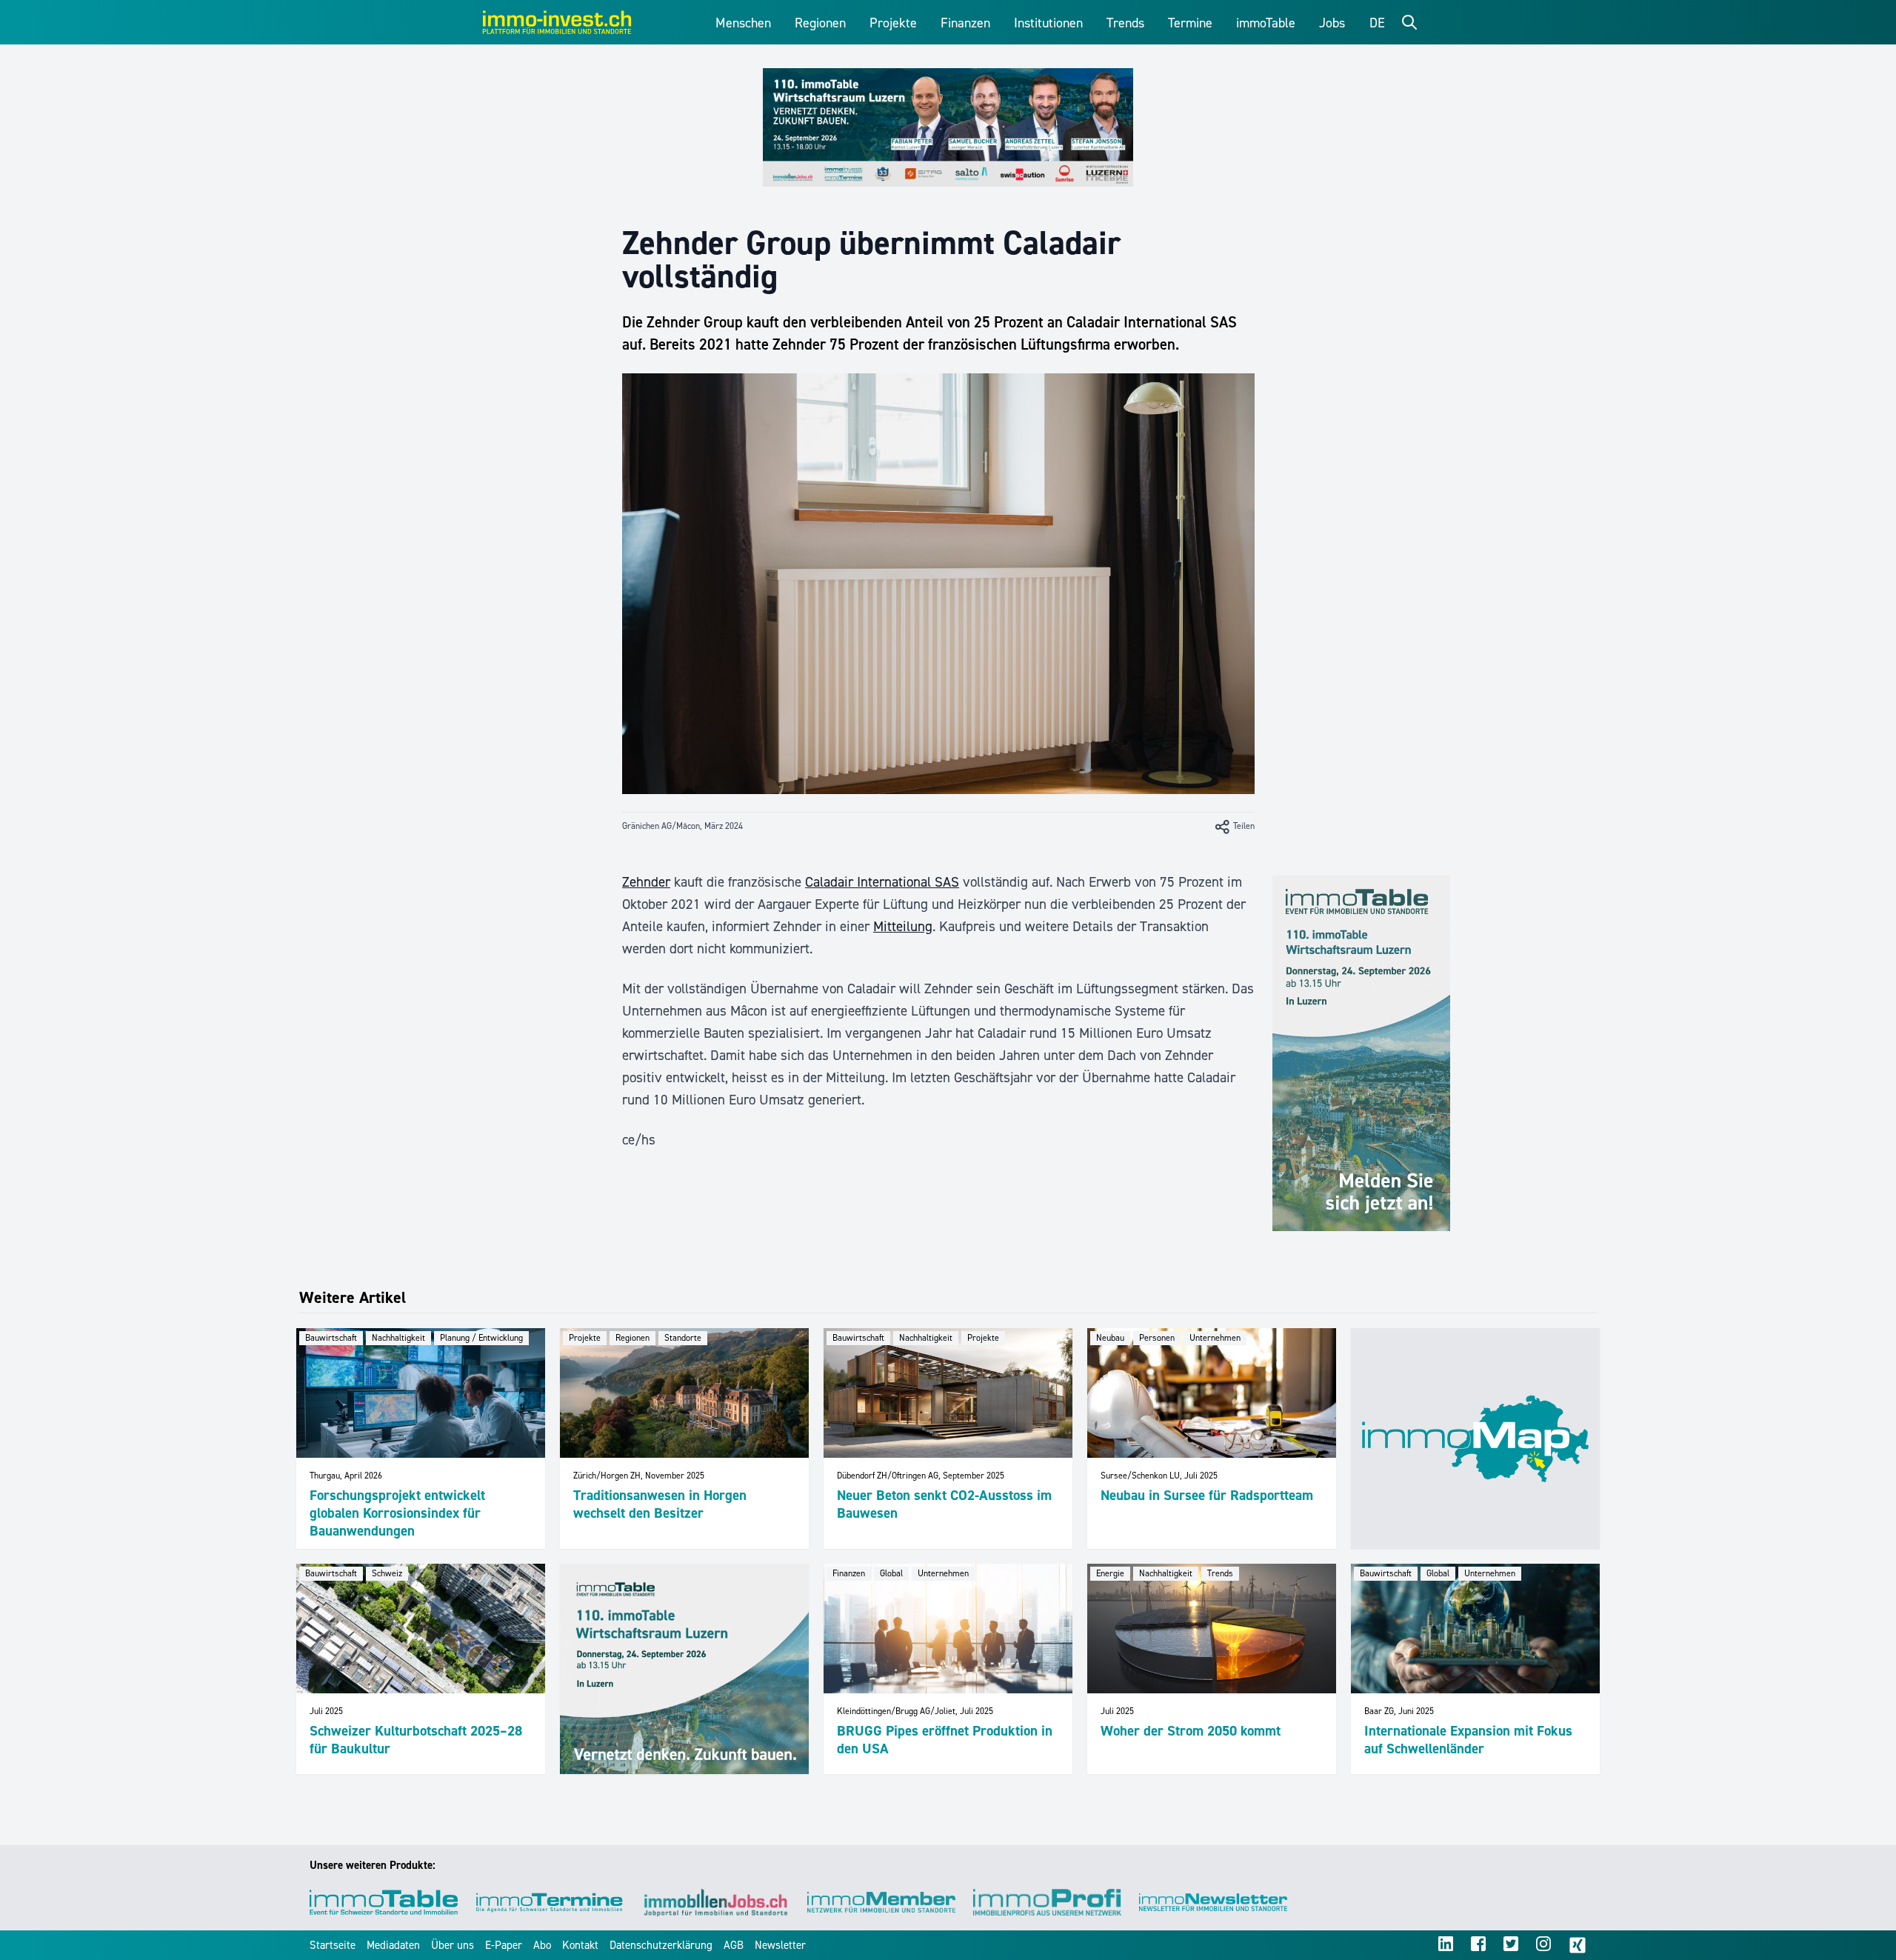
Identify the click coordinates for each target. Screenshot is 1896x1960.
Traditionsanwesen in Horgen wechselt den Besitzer (660, 1504)
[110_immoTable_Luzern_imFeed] (684, 1669)
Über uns (453, 1945)
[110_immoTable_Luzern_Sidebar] (1361, 1053)
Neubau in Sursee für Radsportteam (1207, 1495)
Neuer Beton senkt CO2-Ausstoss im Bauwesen (944, 1504)
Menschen (743, 23)
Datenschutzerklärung (661, 1945)
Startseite (333, 1945)
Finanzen (965, 23)
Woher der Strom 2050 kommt (1191, 1731)
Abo (542, 1945)
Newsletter (780, 1945)
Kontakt (580, 1945)
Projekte (893, 23)
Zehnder (646, 882)
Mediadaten (393, 1945)
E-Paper (504, 1945)
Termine (1190, 23)
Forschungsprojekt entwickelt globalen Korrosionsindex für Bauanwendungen (397, 1513)
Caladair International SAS (882, 882)
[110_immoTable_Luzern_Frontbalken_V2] (948, 127)
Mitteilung (903, 926)
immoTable (1266, 23)
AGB (734, 1945)
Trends (1125, 23)
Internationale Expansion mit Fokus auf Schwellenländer (1468, 1740)
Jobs (1332, 23)
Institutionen (1048, 23)
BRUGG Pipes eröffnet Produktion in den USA (945, 1740)
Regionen (820, 23)
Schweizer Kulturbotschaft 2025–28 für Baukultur (416, 1740)
